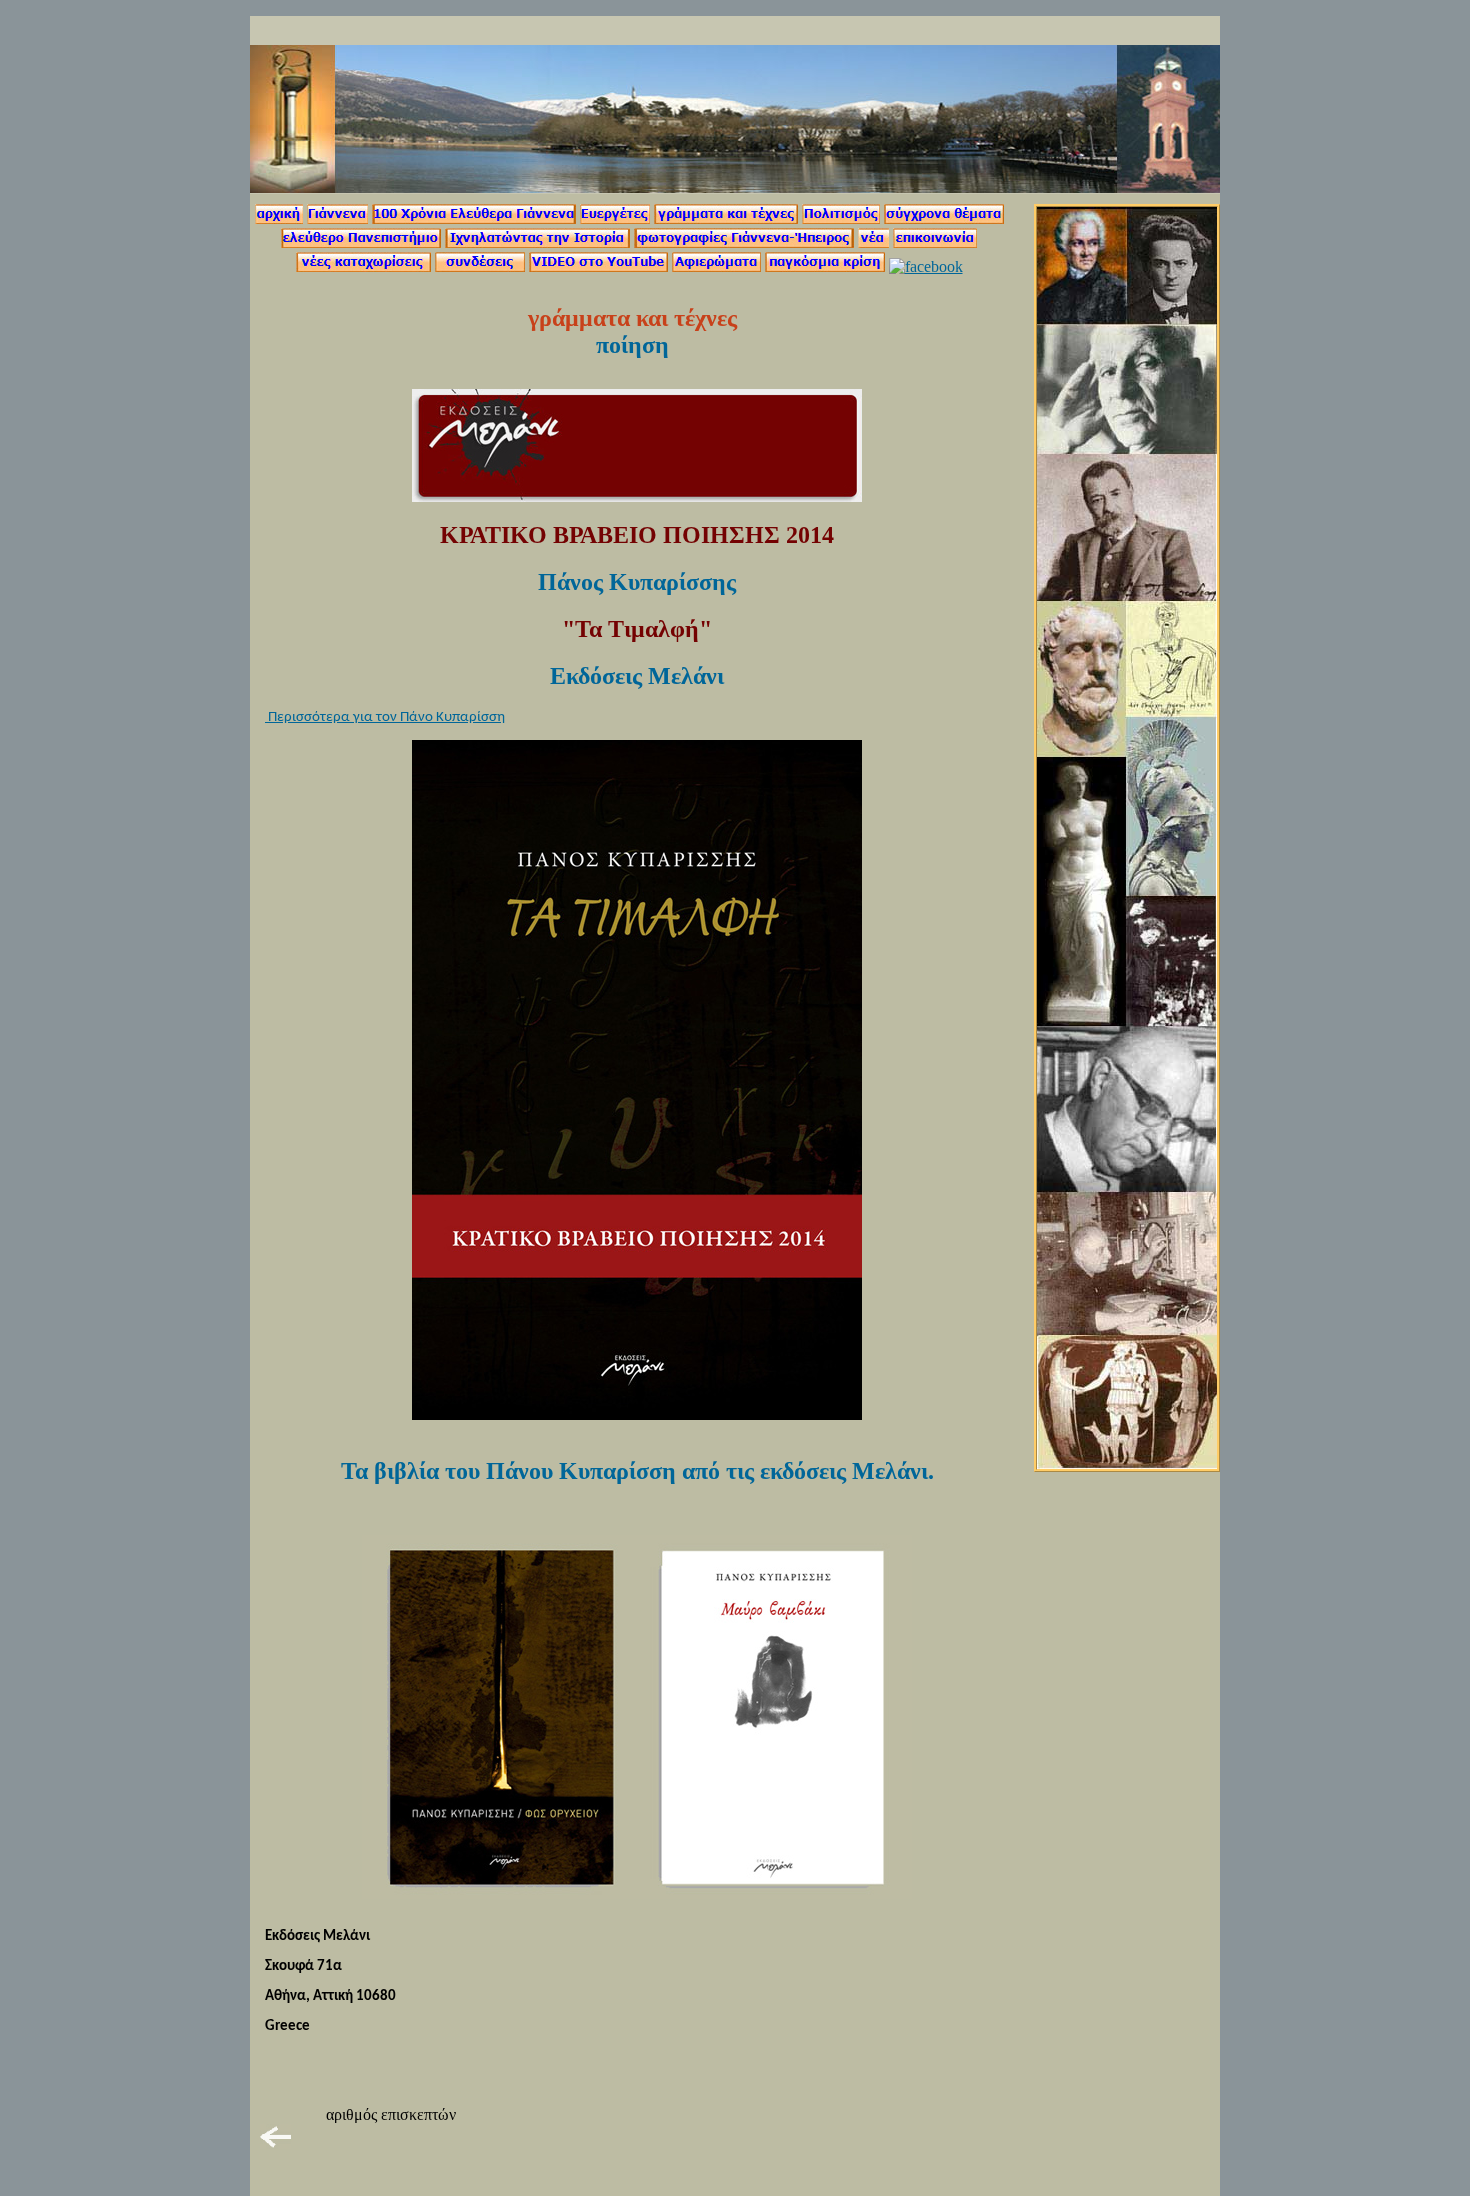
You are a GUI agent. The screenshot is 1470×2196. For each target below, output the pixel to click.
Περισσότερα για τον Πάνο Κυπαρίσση (385, 717)
